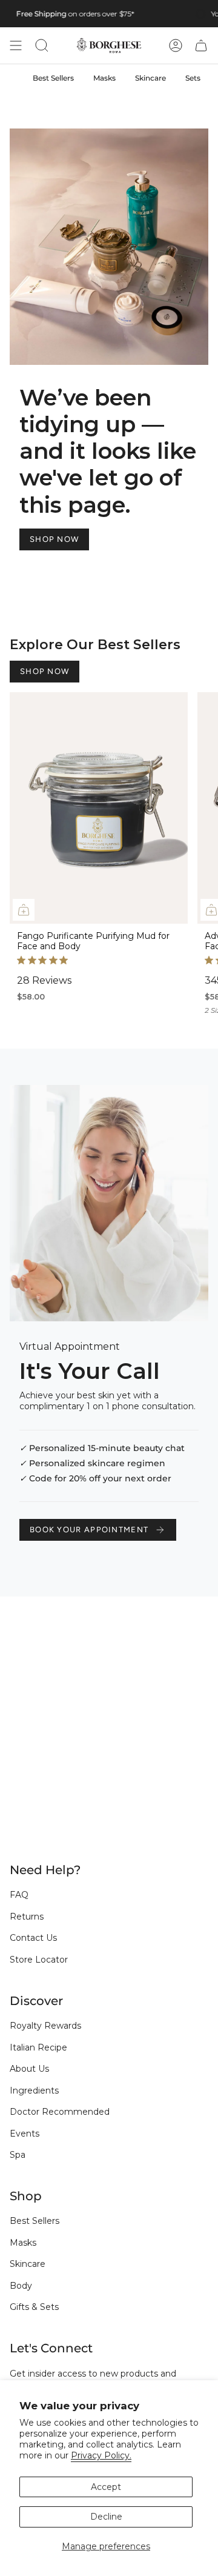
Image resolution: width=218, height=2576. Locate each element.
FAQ (19, 1895)
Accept (106, 2487)
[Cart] (201, 45)
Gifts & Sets (34, 2307)
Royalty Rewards (45, 2026)
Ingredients (34, 2090)
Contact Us (33, 1938)
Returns (27, 1917)
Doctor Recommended (60, 2112)
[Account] (176, 45)
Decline (106, 2517)
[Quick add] (24, 910)
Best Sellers (35, 2221)
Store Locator (39, 1960)
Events (25, 2134)
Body (21, 2286)
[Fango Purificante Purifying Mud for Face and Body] (99, 808)
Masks (23, 2243)
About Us (29, 2069)
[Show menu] (16, 45)
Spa (18, 2155)
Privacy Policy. (101, 2455)
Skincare (28, 2264)
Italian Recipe (38, 2047)
